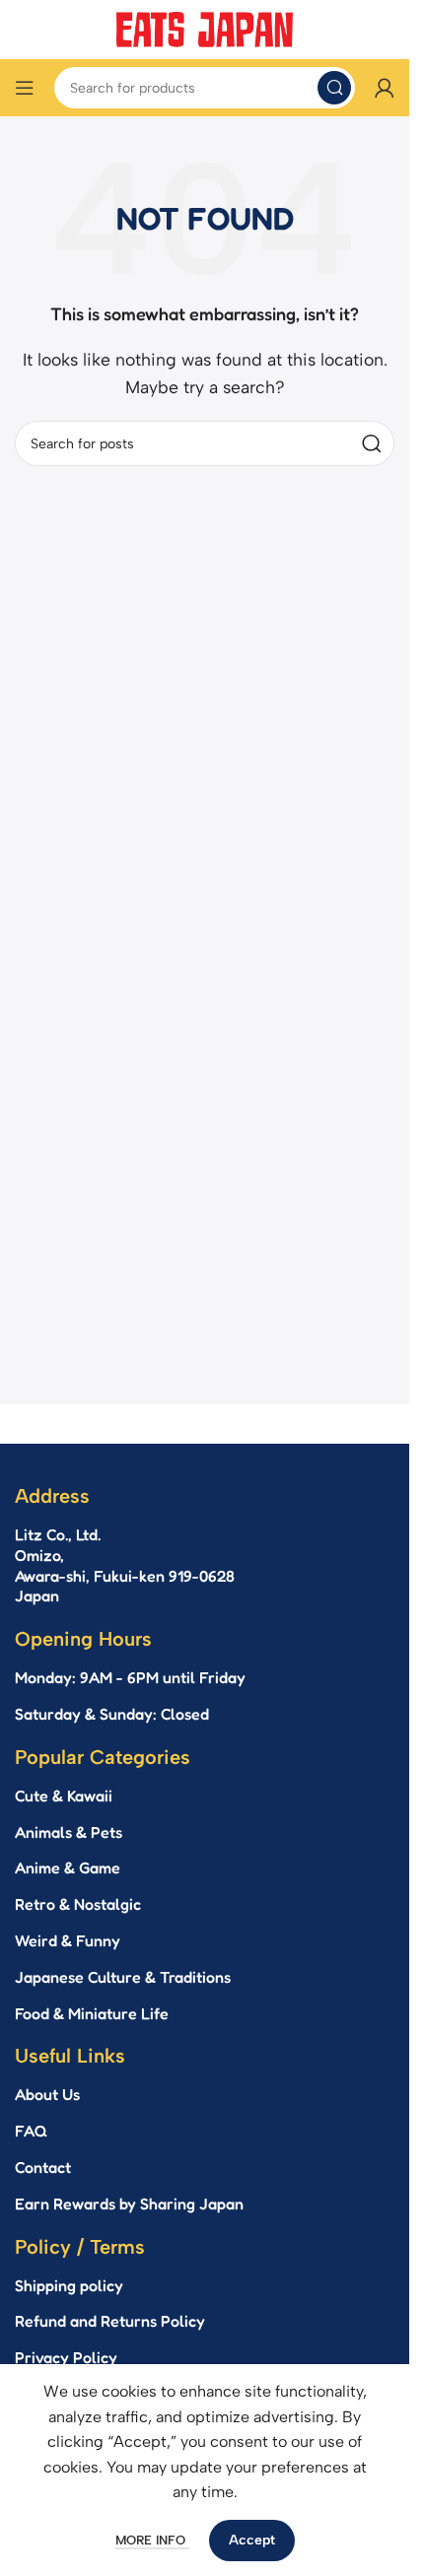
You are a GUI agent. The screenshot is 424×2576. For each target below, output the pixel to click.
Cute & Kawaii (64, 1796)
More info (152, 2540)
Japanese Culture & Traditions (123, 1977)
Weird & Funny (68, 1940)
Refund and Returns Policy (110, 2321)
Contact (43, 2167)
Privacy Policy (66, 2357)
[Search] (334, 88)
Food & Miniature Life (92, 2013)
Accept (252, 2540)
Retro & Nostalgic (78, 1904)
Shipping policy (69, 2285)
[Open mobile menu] (25, 88)
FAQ (31, 2131)
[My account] (385, 88)
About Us (47, 2094)
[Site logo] (205, 28)
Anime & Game (68, 1867)
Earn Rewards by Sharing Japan (129, 2203)
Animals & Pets (69, 1832)
